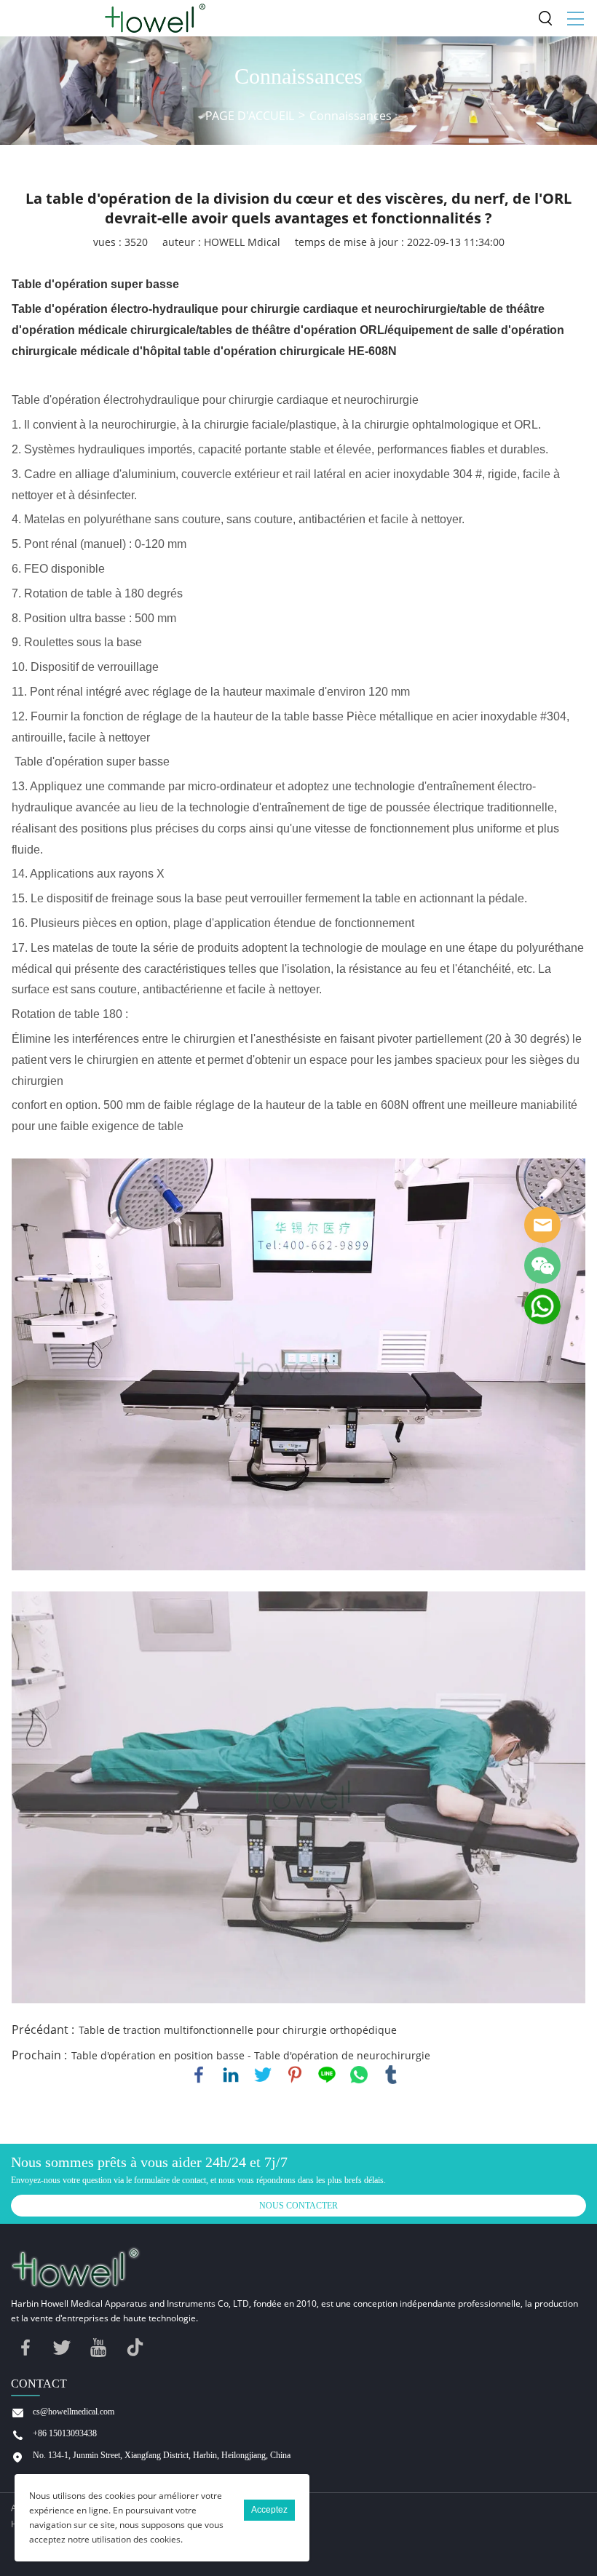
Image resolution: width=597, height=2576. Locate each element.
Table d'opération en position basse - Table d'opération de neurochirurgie (251, 2055)
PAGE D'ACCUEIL (250, 116)
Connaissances (351, 116)
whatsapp (359, 2075)
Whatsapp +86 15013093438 (542, 1306)
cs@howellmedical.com (74, 2412)
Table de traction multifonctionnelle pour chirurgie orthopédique (238, 2030)
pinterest (295, 2075)
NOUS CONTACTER (298, 2206)
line (327, 2075)
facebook (199, 2075)
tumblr (391, 2075)
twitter (263, 2075)
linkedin (231, 2075)
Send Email (542, 1225)
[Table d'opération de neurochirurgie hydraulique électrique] (298, 1364)
